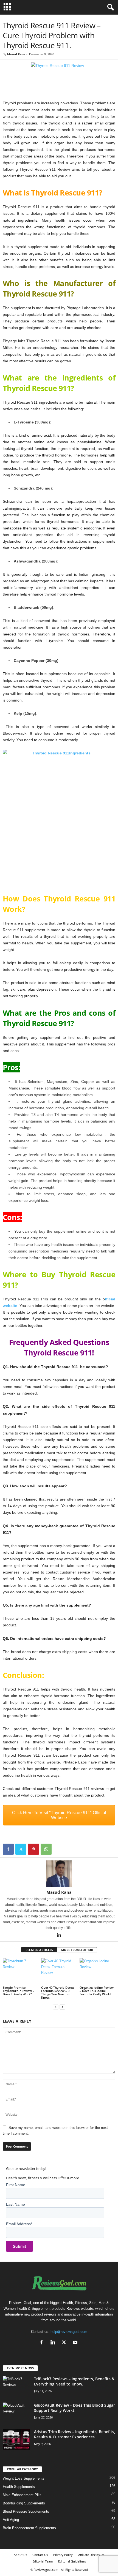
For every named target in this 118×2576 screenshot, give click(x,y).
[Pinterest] (33, 1849)
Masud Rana (16, 54)
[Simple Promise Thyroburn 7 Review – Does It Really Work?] (21, 1972)
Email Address (19, 2224)
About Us (20, 2555)
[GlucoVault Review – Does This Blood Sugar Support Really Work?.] (16, 2413)
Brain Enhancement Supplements (29, 2528)
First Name (16, 2185)
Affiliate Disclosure (91, 2555)
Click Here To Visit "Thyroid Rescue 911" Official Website (59, 1815)
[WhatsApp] (46, 1849)
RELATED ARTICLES (39, 1950)
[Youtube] (76, 2343)
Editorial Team (43, 2561)
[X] (21, 1849)
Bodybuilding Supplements (24, 2503)
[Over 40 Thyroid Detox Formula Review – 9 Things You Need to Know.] (59, 1972)
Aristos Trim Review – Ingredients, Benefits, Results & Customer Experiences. (75, 2434)
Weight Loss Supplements (24, 2478)
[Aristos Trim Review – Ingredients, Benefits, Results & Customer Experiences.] (16, 2439)
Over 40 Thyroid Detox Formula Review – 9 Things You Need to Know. (57, 1992)
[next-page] (62, 2007)
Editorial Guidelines (72, 2561)
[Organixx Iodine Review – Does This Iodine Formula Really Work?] (97, 1972)
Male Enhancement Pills (22, 2495)
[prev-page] (56, 2007)
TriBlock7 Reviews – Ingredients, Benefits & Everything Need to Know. (74, 2381)
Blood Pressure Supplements (26, 2511)
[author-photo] (59, 1874)
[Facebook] (8, 1849)
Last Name (16, 2204)
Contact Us (40, 2555)
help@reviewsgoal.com (69, 2332)
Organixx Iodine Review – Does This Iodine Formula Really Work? (97, 1991)
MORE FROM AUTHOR (77, 1950)
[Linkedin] (59, 1936)
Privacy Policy (63, 2555)
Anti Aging (11, 2520)
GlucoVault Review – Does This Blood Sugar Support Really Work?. (75, 2408)
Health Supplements (19, 2487)
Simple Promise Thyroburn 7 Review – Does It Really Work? (19, 1991)
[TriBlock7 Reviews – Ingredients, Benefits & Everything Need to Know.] (16, 2386)
